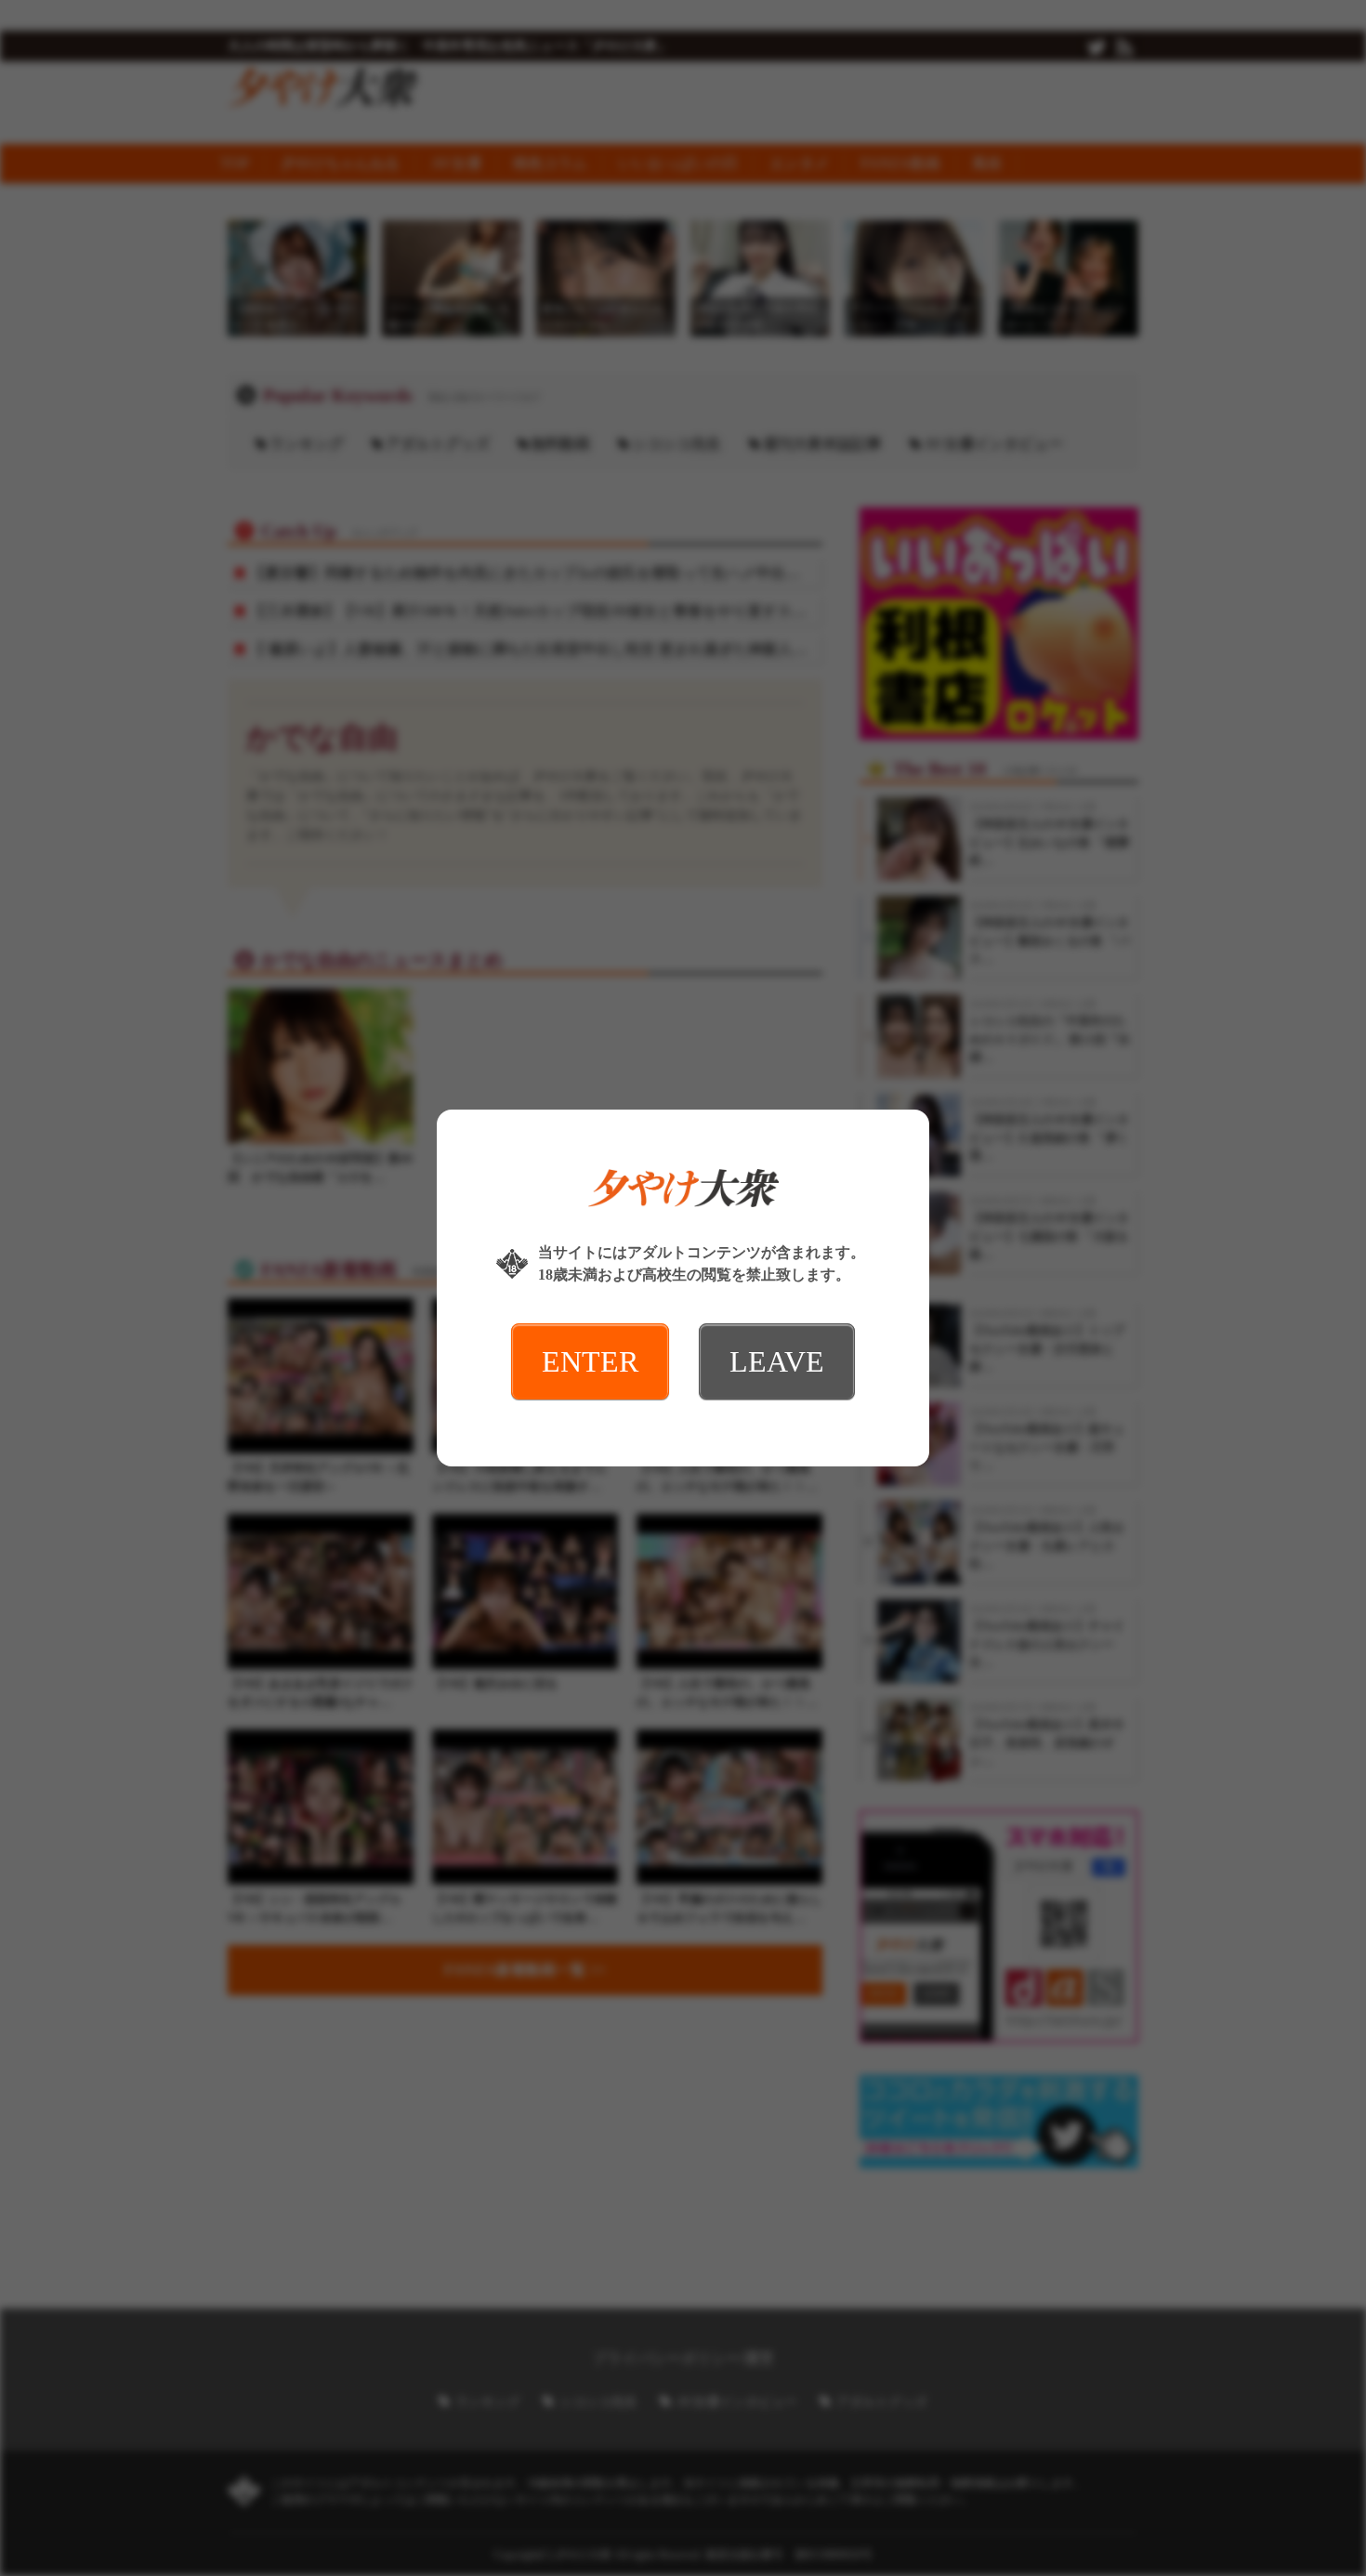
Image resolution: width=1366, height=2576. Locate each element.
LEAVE (777, 1361)
